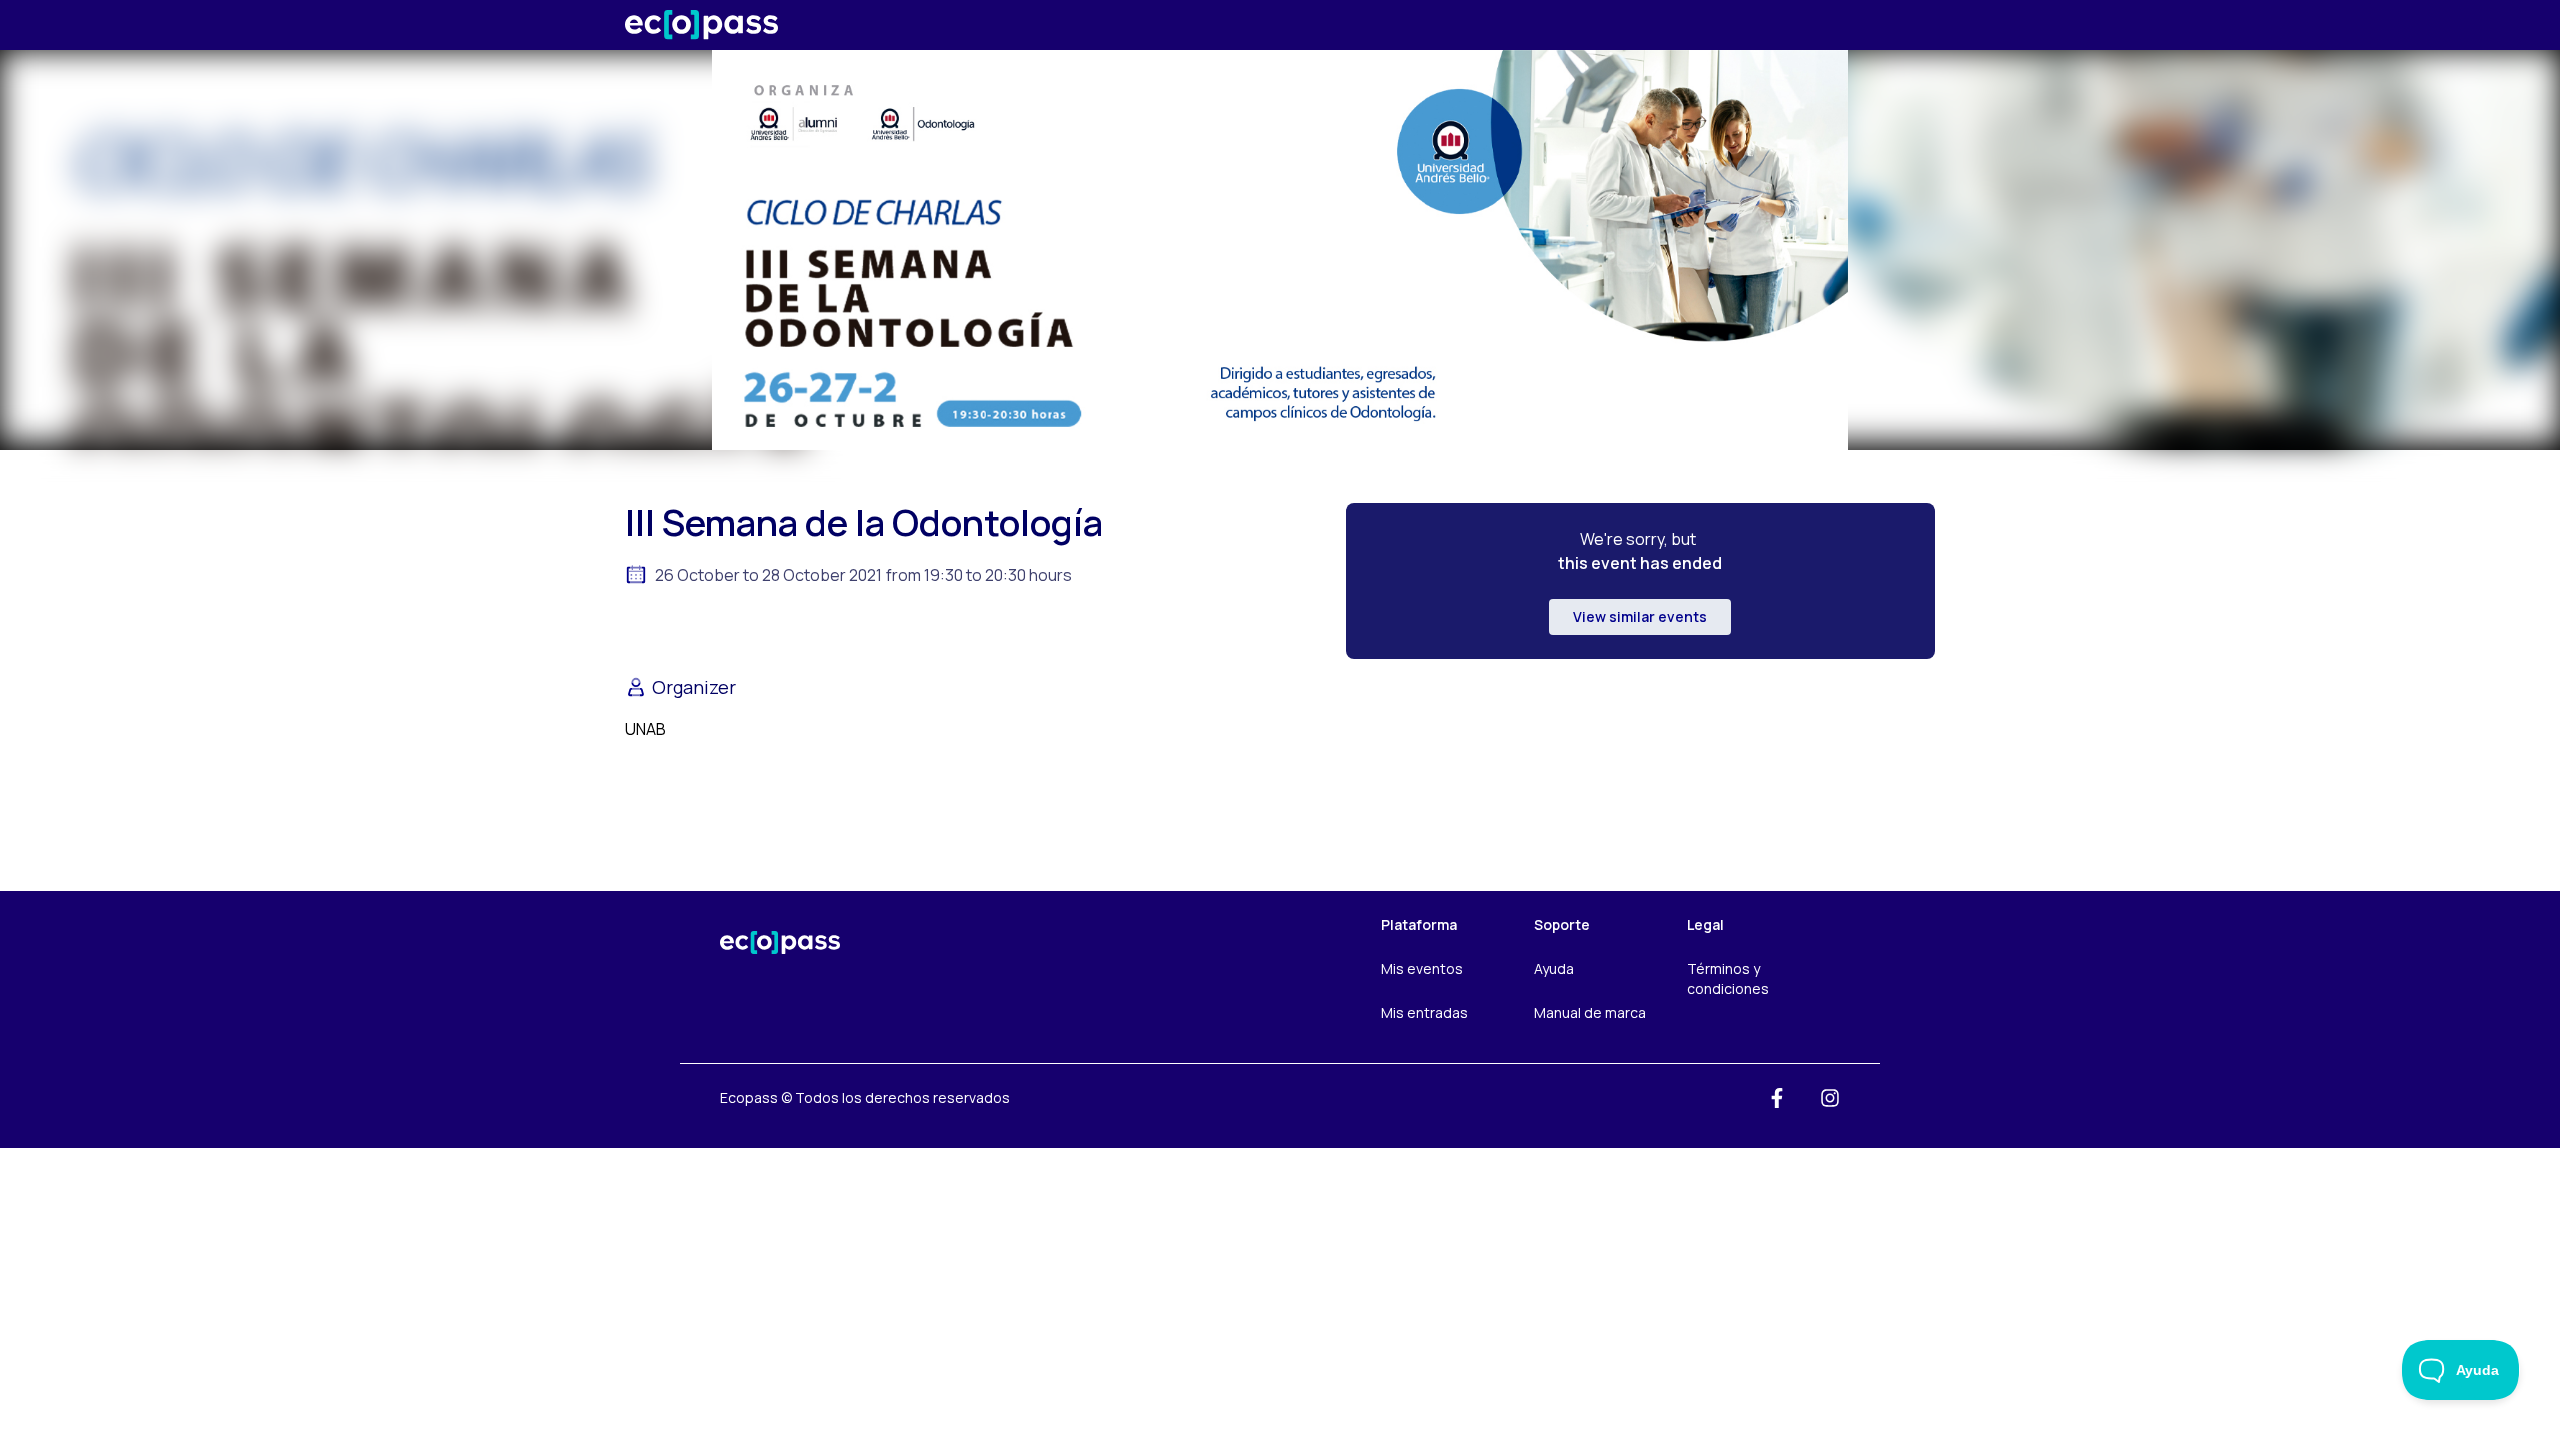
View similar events (1640, 616)
